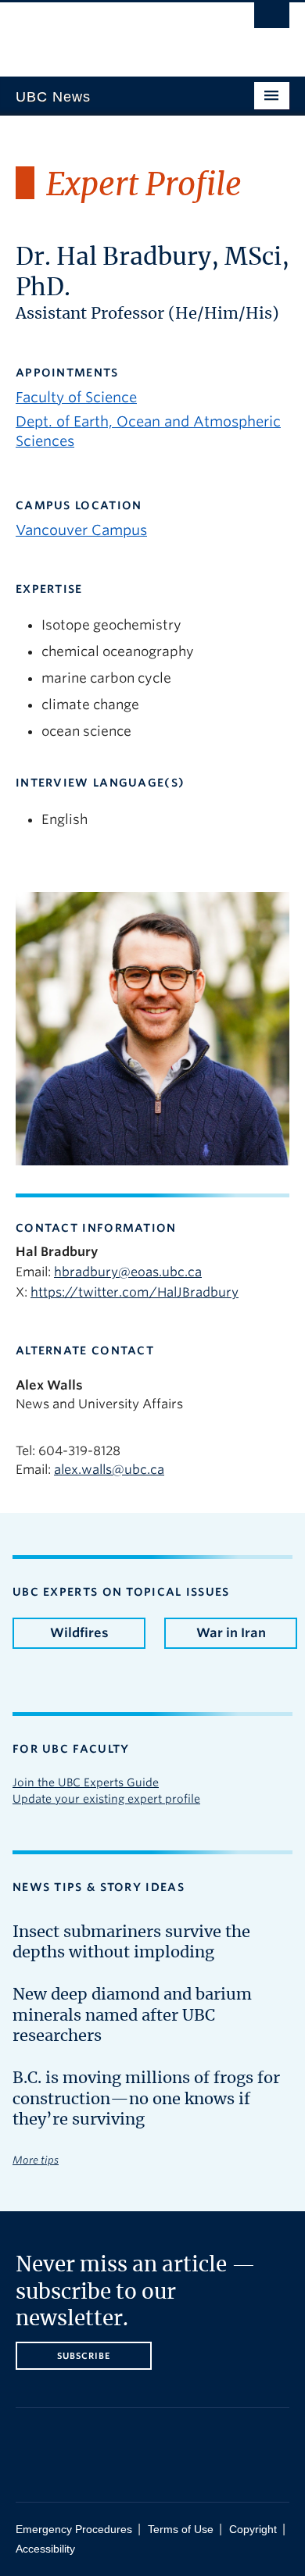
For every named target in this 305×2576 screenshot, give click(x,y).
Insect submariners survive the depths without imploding (131, 1943)
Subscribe (84, 2356)
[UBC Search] (272, 20)
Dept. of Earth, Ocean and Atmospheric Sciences (148, 431)
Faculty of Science (76, 397)
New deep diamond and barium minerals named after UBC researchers (132, 2016)
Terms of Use (181, 2530)
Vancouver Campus (81, 530)
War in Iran (231, 1633)
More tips (36, 2160)
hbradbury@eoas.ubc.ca (128, 1272)
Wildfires (79, 1633)
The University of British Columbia (111, 32)
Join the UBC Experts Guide (86, 1782)
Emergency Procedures (74, 2530)
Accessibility (45, 2549)
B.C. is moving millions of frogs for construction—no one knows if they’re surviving (146, 2099)
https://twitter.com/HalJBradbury (135, 1292)
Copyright (253, 2530)
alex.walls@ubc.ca (109, 1470)
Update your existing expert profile (106, 1799)
